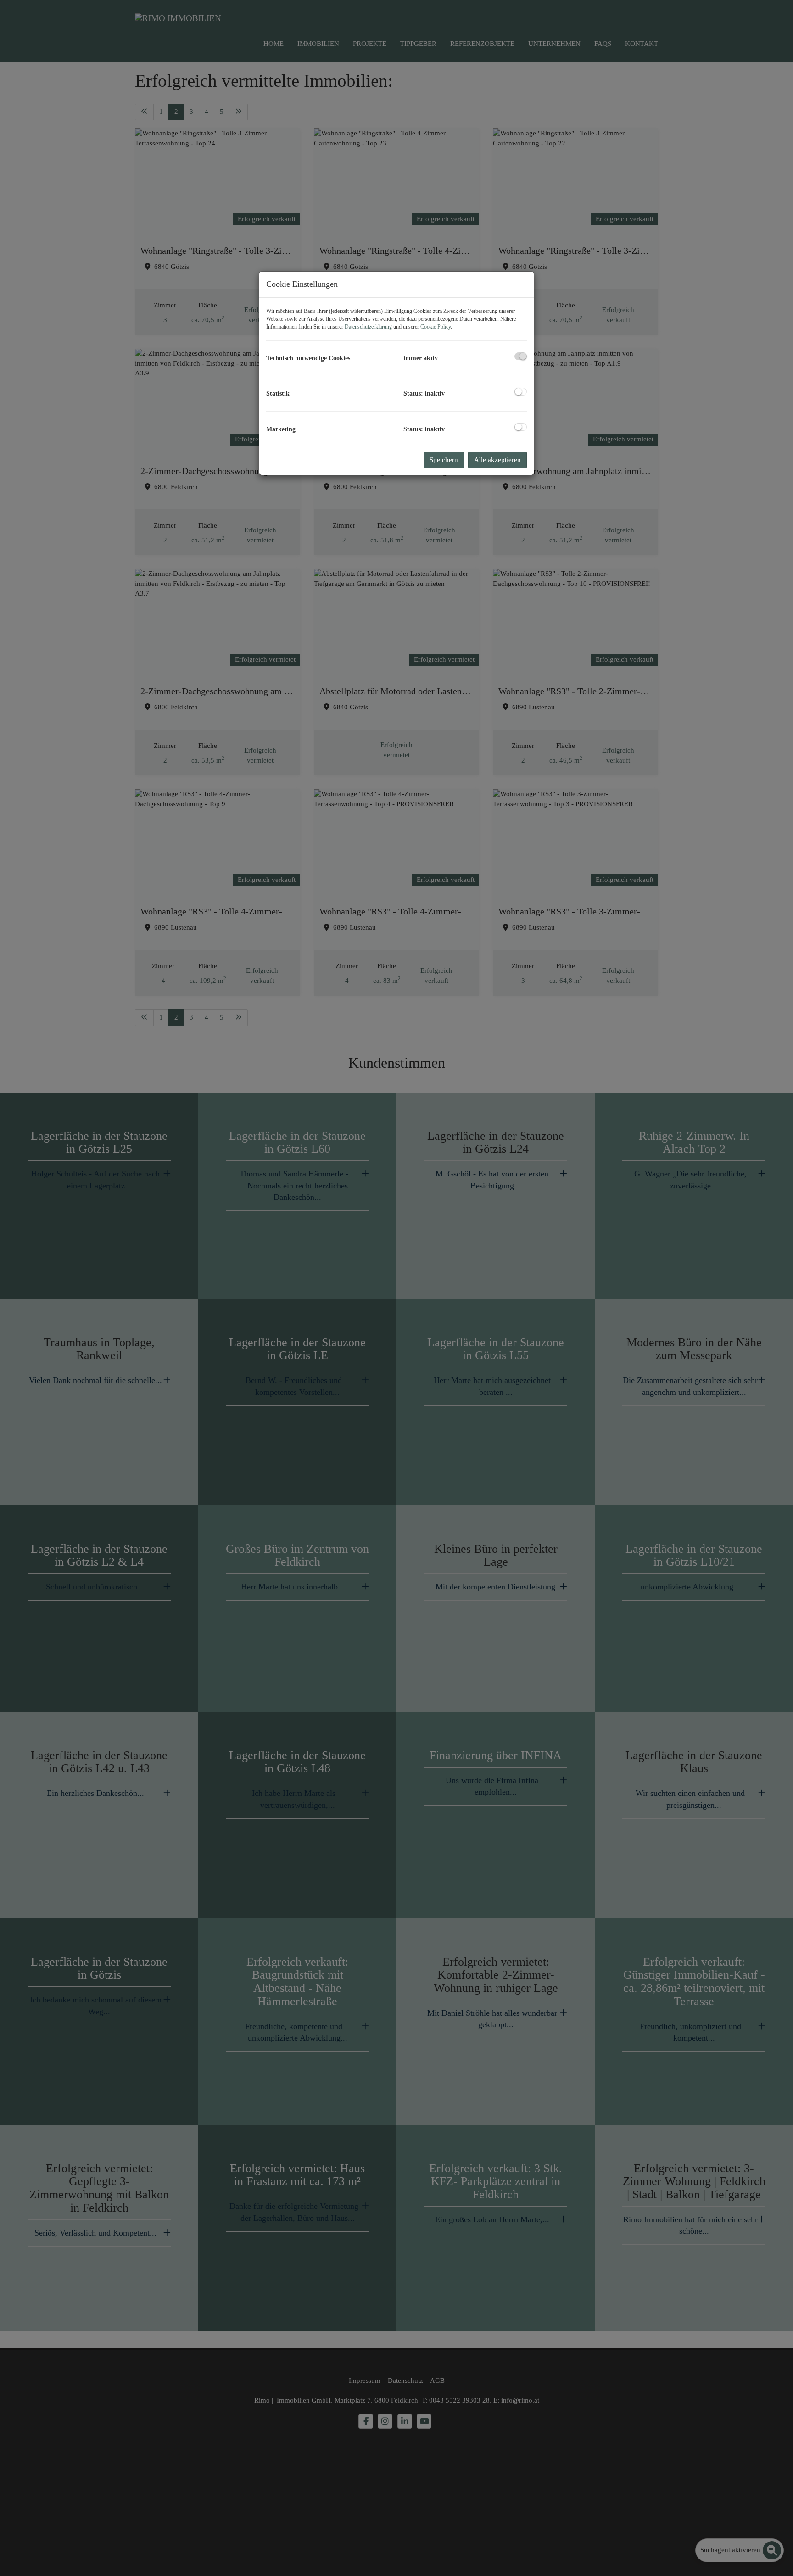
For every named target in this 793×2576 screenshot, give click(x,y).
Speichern (444, 460)
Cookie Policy (436, 327)
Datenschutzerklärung (368, 327)
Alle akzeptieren (497, 460)
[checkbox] (521, 356)
